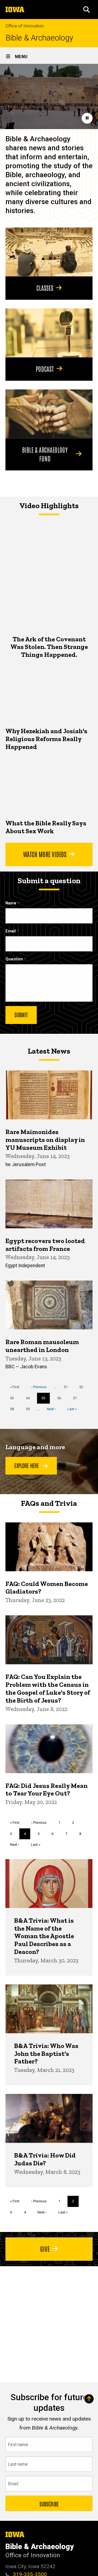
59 (30, 1409)
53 (14, 1398)
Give (45, 2249)
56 (61, 1398)
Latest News (49, 1051)
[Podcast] (49, 333)
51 (68, 1387)
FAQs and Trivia (49, 1503)
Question (14, 959)
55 (46, 1400)
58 (14, 1409)
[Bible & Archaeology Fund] (49, 414)
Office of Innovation (24, 26)
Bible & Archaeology (39, 38)
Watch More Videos (45, 854)
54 (30, 1398)
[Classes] (49, 252)
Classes (45, 288)
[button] (87, 10)
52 (83, 1387)
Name (11, 903)
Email (11, 931)
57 (77, 1398)
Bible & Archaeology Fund (45, 454)
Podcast (45, 369)
